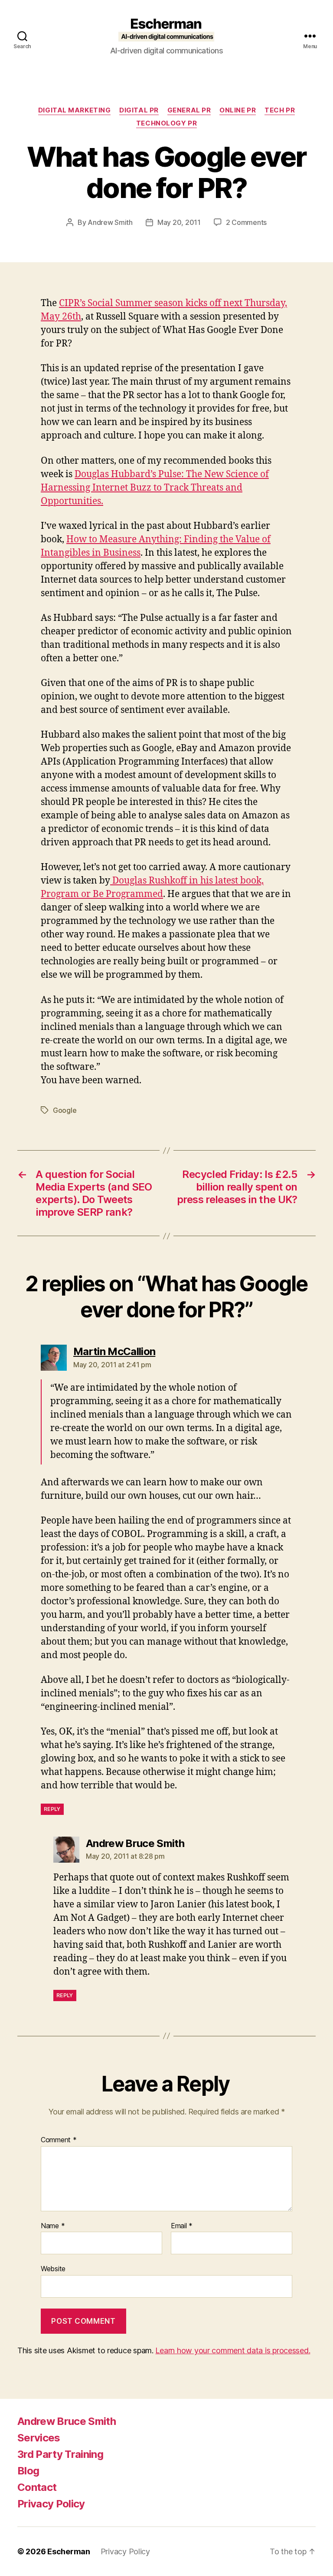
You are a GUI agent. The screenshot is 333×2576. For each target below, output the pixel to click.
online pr (238, 110)
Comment (59, 2140)
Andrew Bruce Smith (67, 2421)
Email (182, 2226)
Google (65, 1110)
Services (39, 2438)
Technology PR (166, 123)
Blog (28, 2471)
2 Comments (246, 222)
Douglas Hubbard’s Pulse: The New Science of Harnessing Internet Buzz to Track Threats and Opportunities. (155, 488)
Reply (52, 1809)
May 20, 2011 (179, 222)
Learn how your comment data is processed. (233, 2350)
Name (53, 2226)
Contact (37, 2487)
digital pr (139, 110)
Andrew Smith (110, 222)
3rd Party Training (60, 2454)
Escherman (69, 2551)
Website (53, 2269)
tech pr (280, 110)
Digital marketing (74, 110)
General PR (189, 110)
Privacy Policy (51, 2504)
